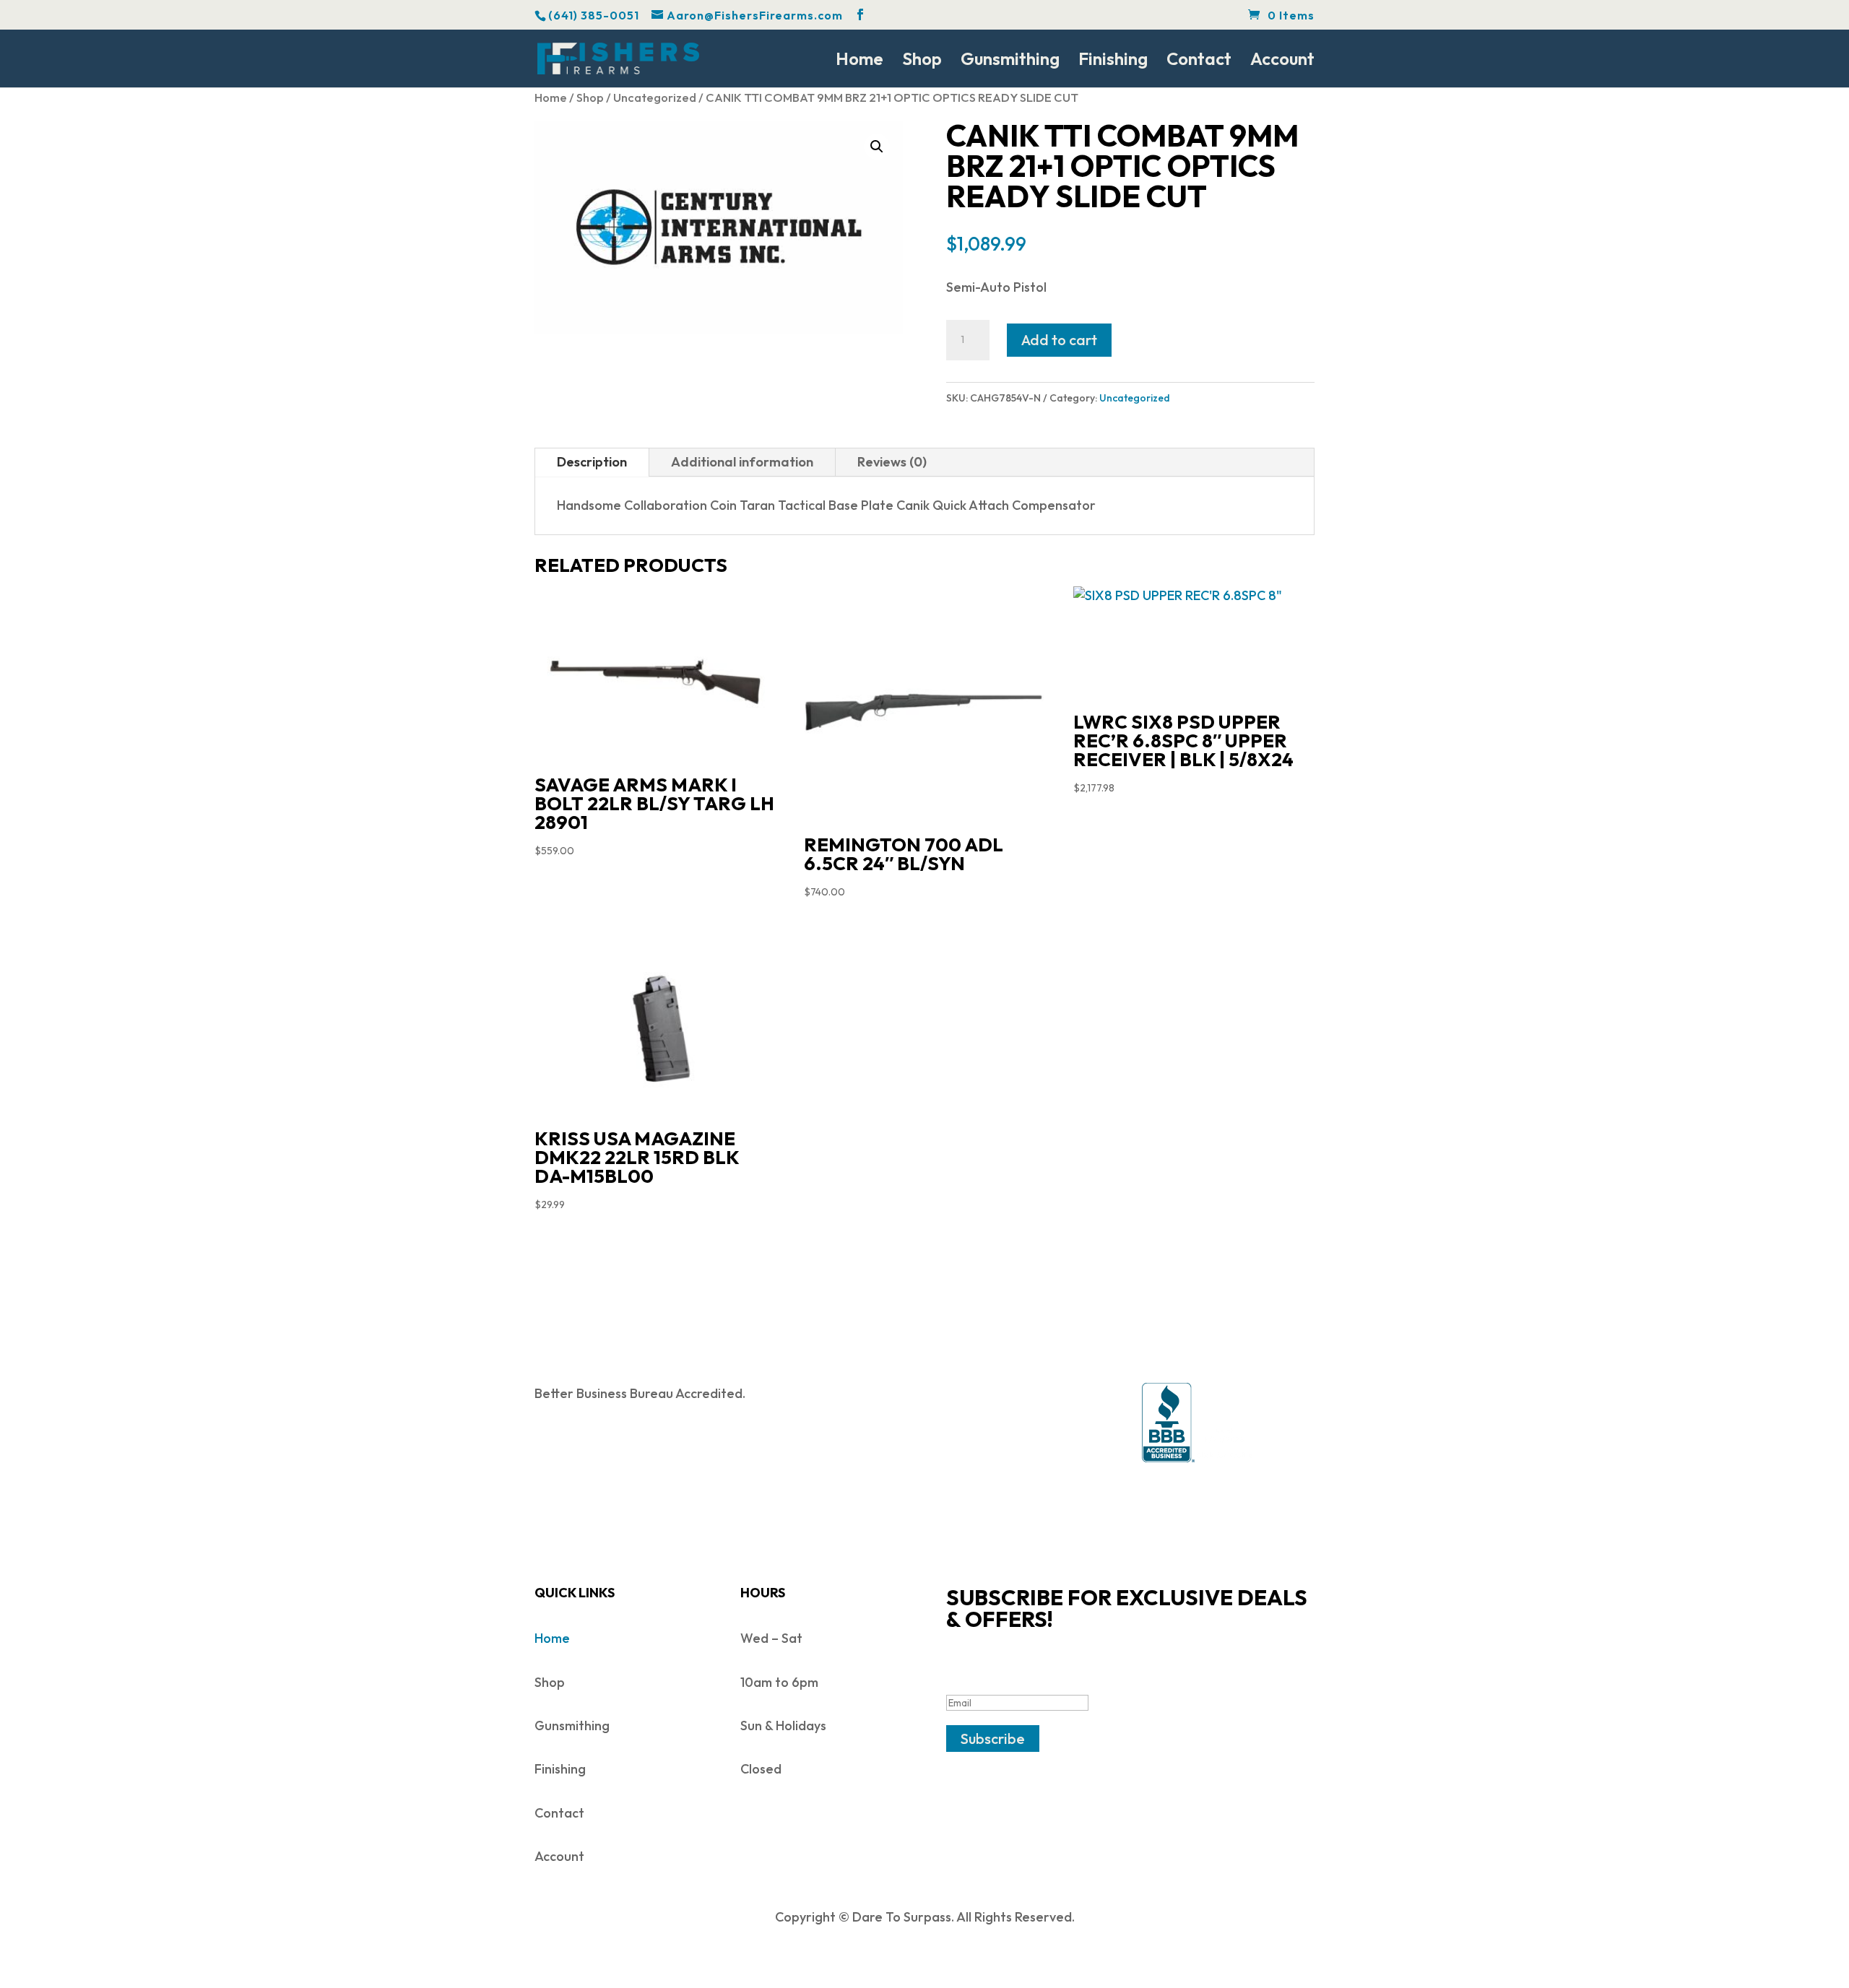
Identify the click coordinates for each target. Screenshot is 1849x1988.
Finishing (1113, 61)
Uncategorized (655, 97)
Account (1282, 61)
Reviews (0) (892, 462)
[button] (877, 147)
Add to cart (1059, 340)
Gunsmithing (1010, 61)
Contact (1199, 61)
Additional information (742, 462)
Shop (922, 61)
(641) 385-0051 (594, 15)
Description (592, 462)
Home (859, 61)
